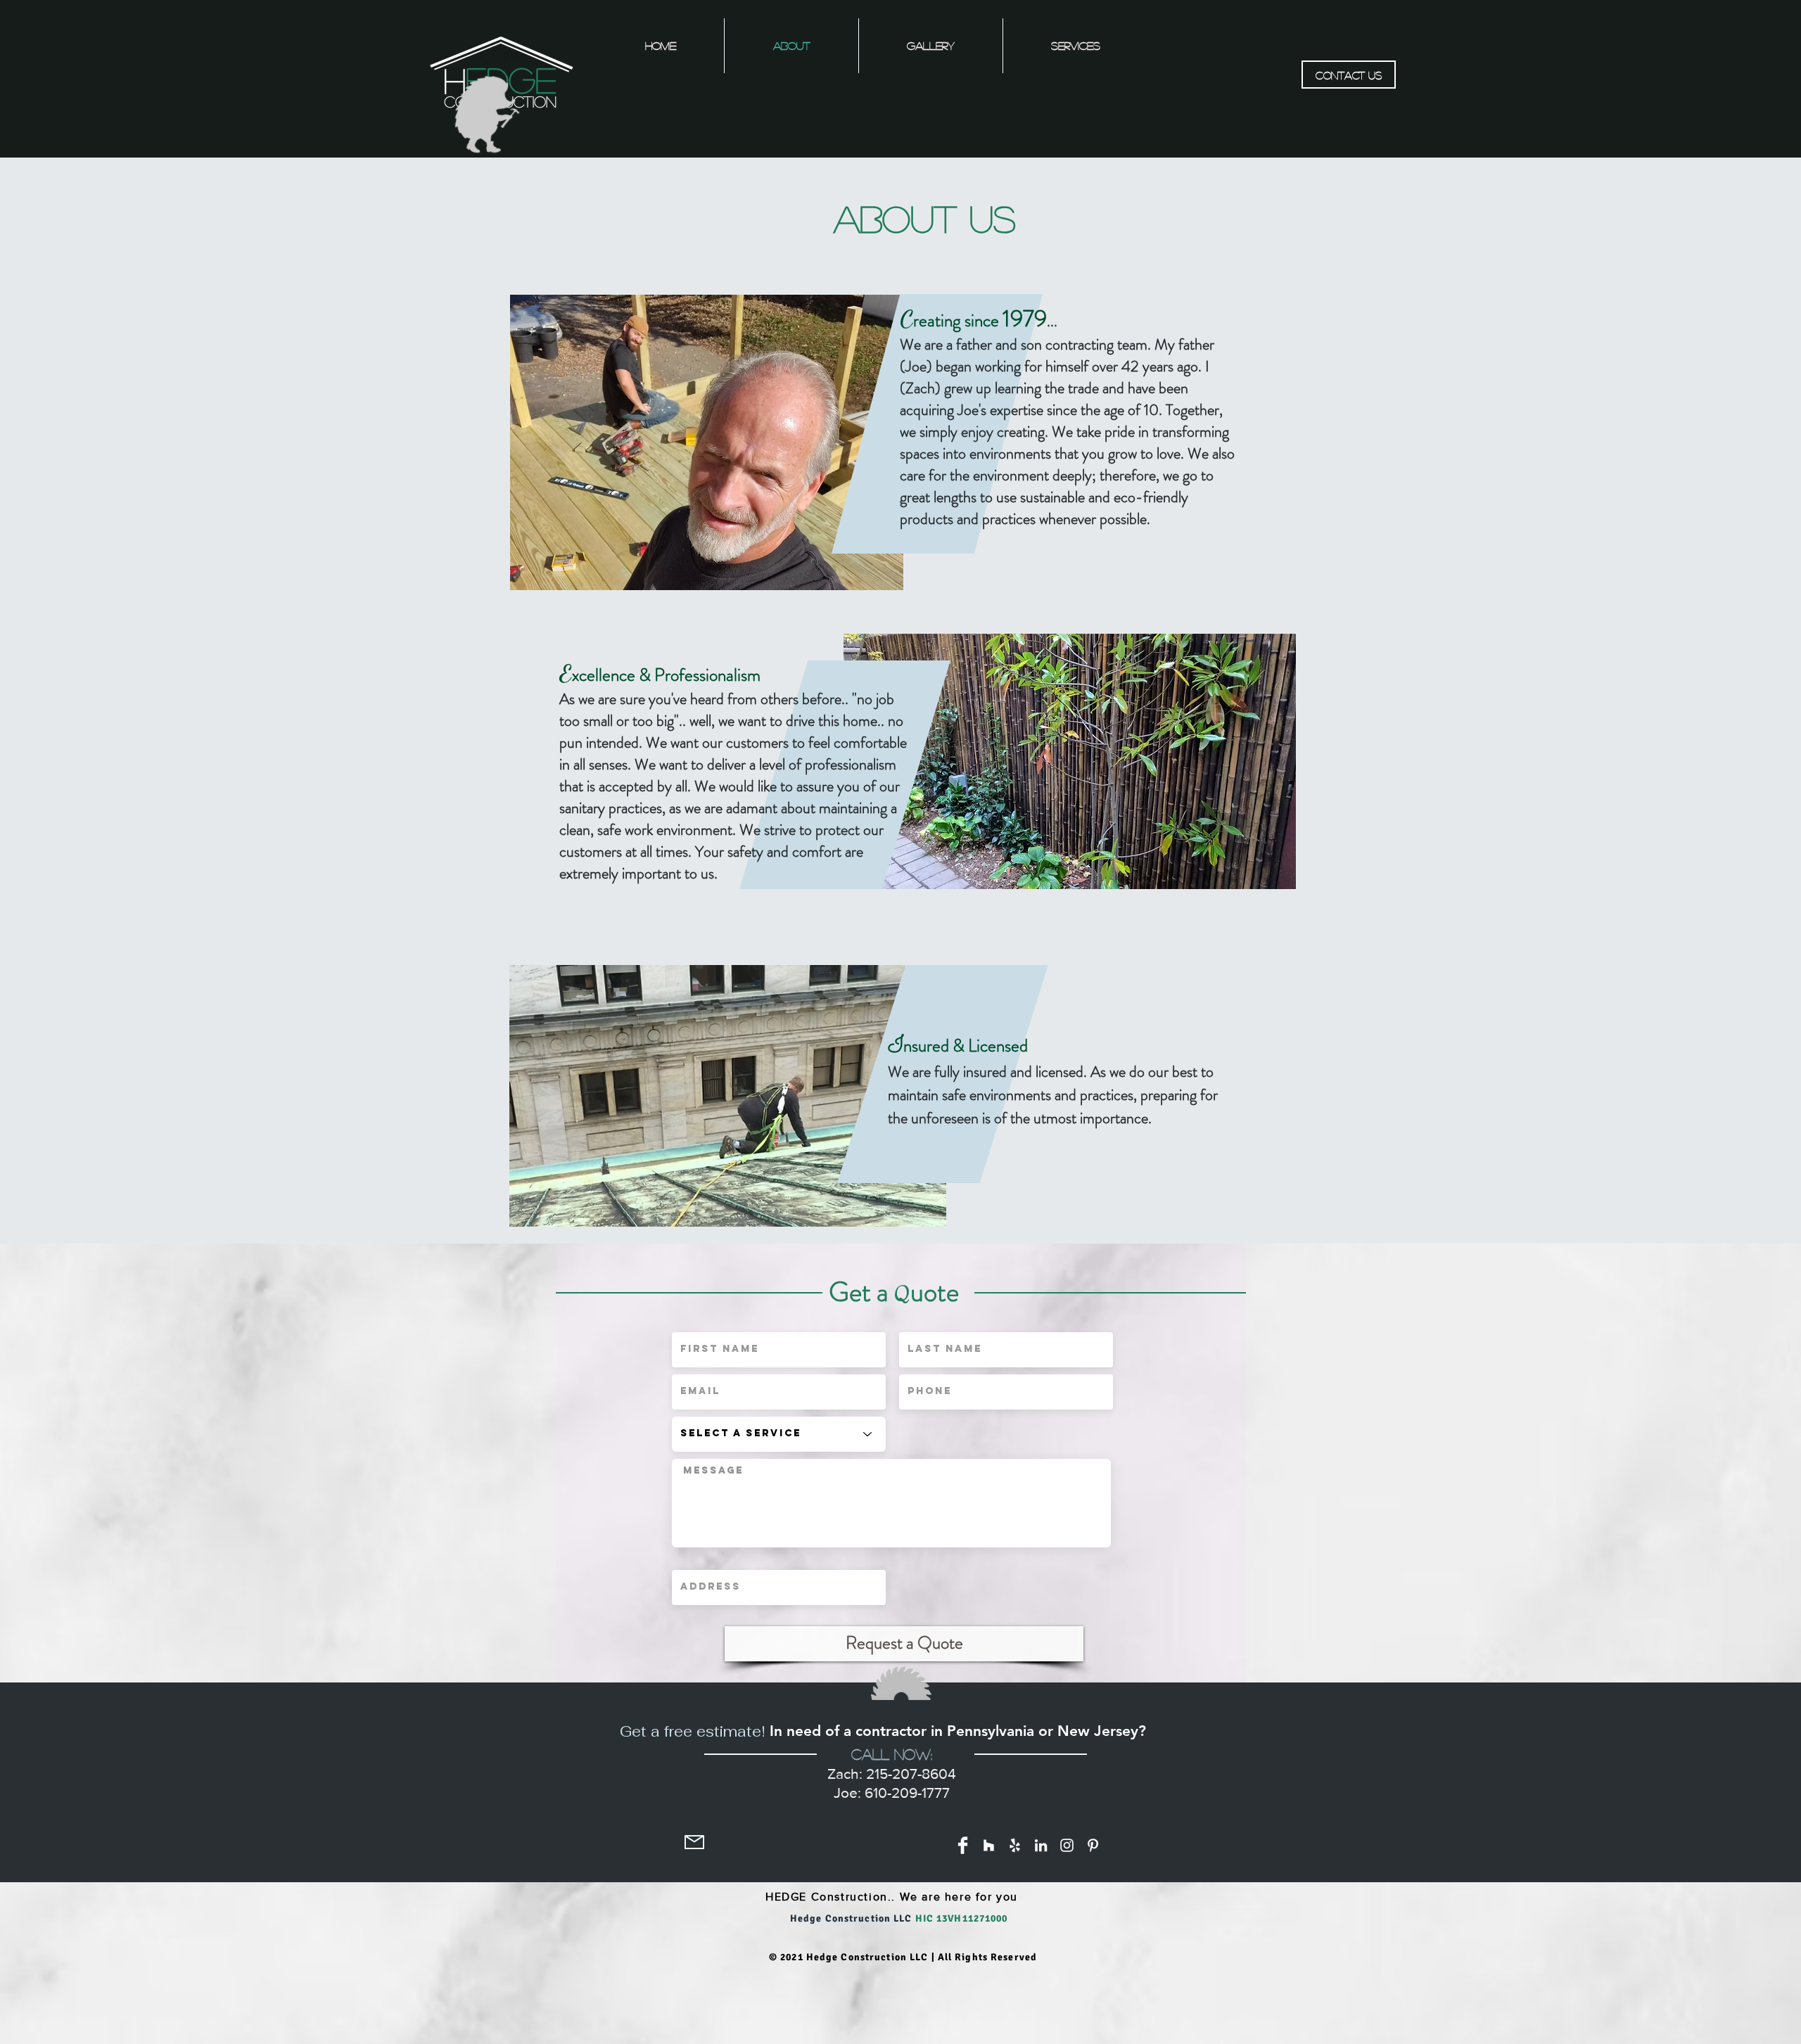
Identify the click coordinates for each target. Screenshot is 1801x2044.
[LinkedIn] (1041, 1845)
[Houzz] (989, 1845)
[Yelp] (1015, 1845)
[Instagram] (1067, 1845)
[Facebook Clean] (963, 1845)
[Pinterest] (1093, 1845)
